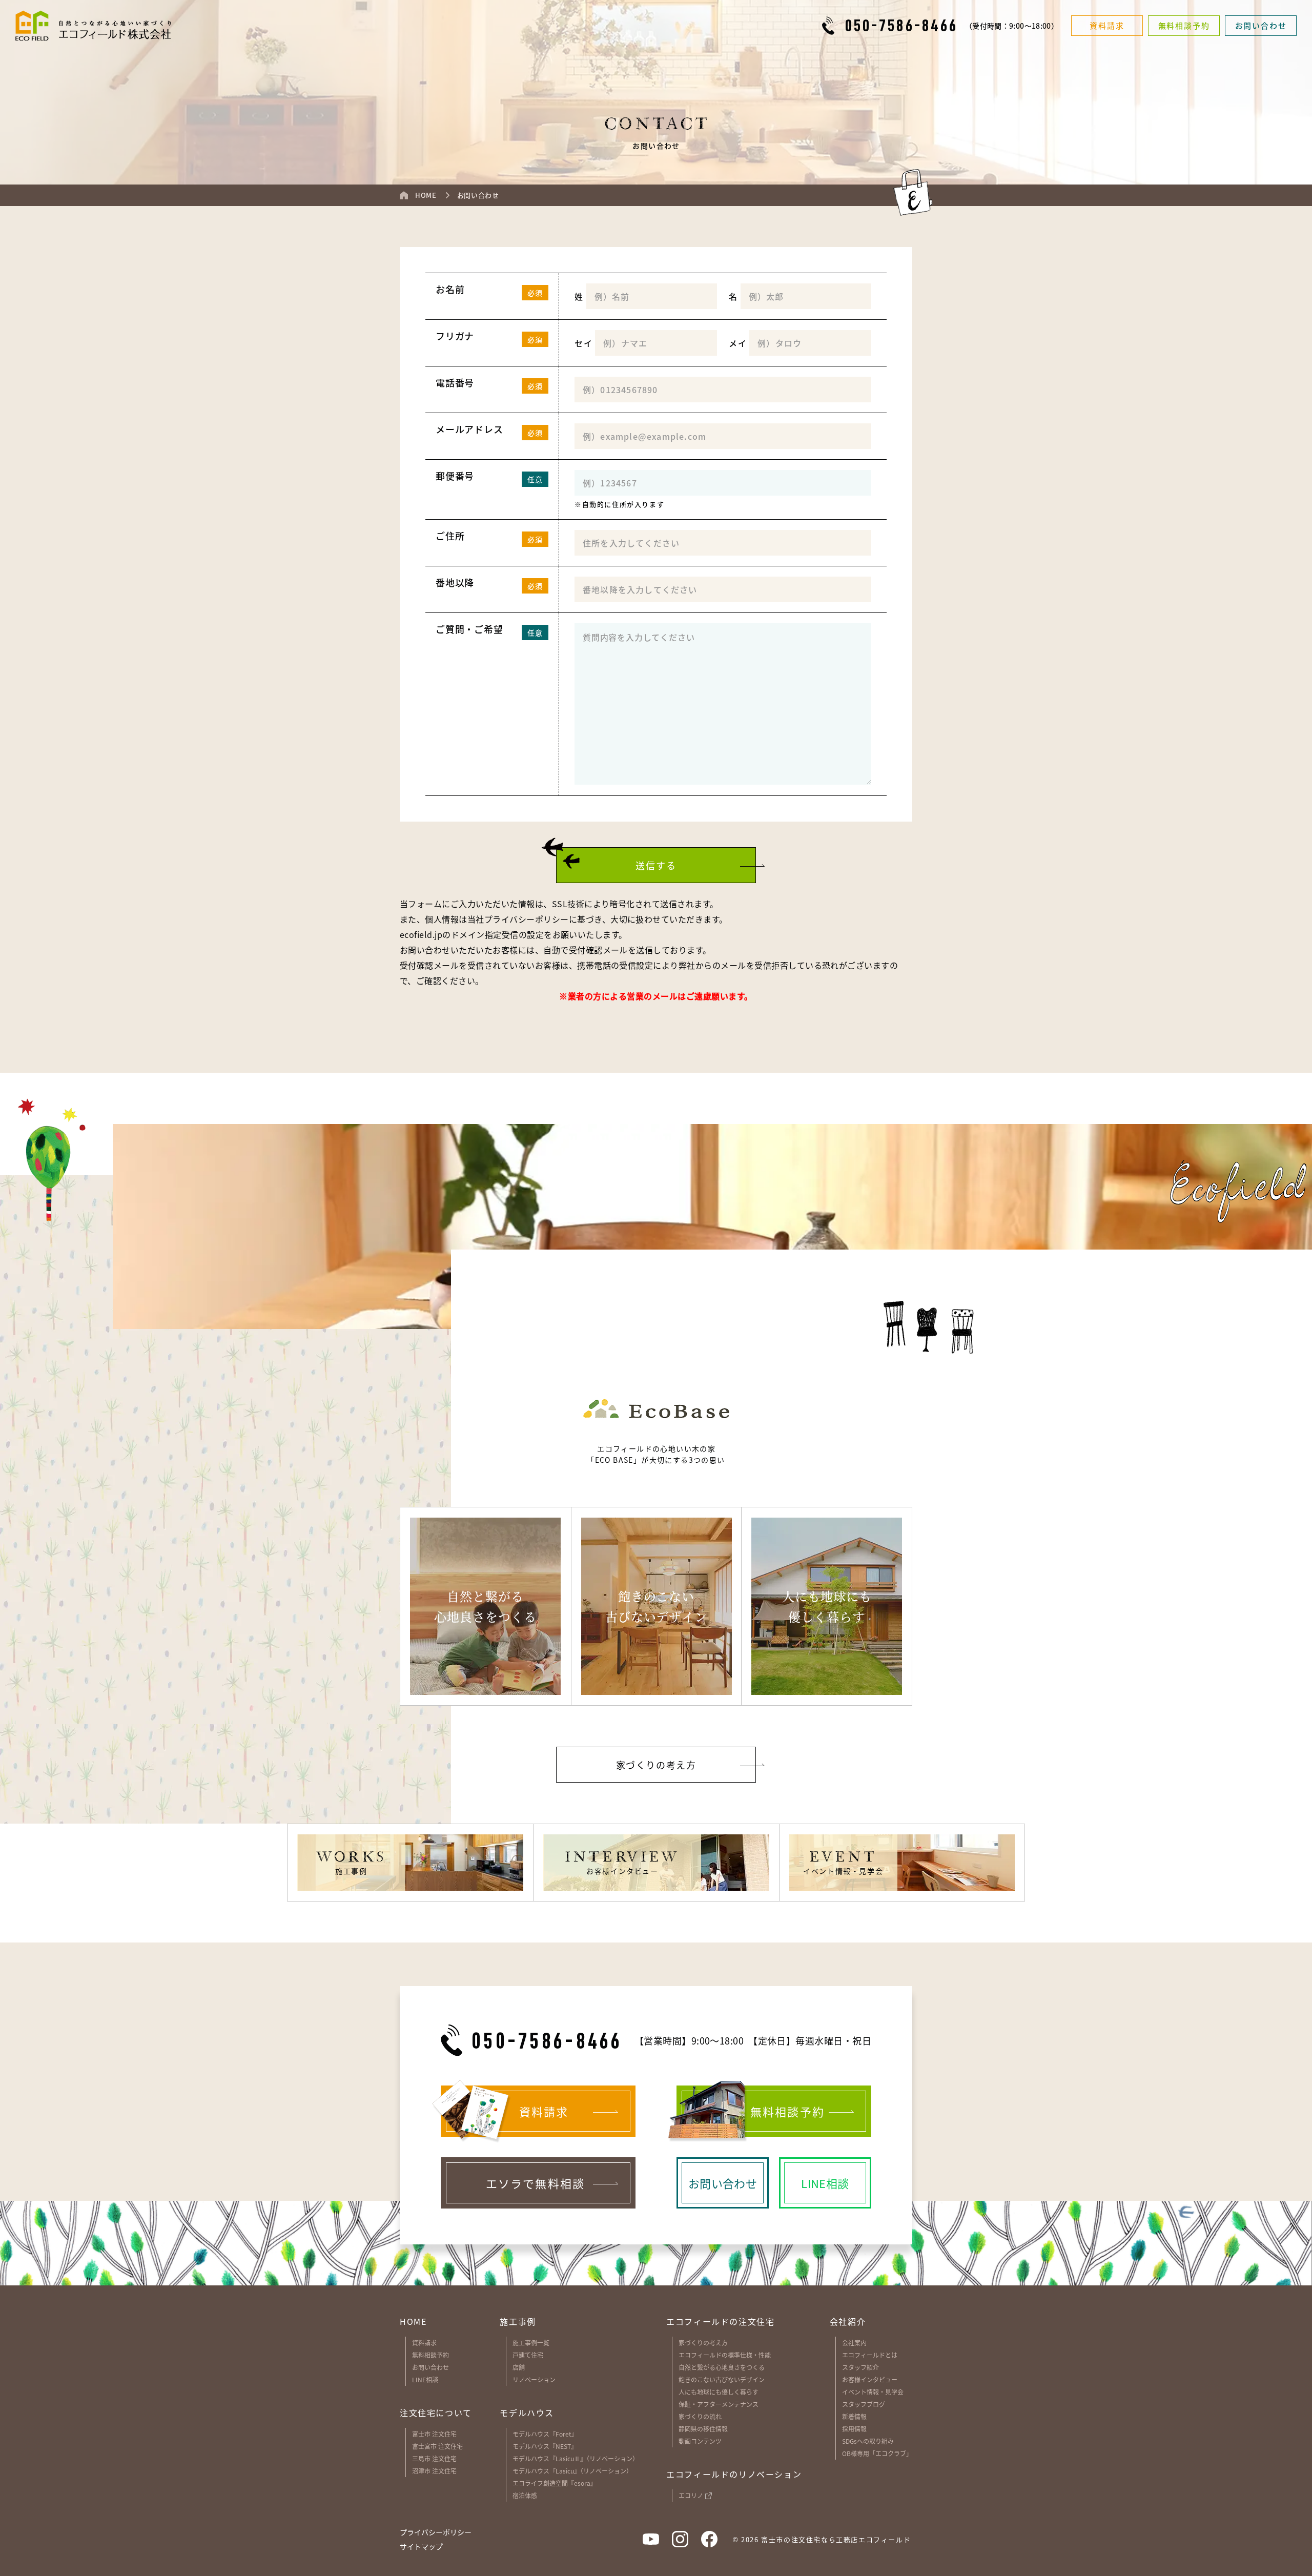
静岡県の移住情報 (703, 2429)
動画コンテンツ (700, 2441)
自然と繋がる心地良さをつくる (722, 2367)
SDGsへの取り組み (868, 2441)
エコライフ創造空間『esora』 (555, 2483)
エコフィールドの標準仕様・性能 (725, 2355)
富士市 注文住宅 (434, 2434)
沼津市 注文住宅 (434, 2471)
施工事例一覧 (531, 2343)
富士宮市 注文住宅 (437, 2446)
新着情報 (854, 2416)
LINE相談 (425, 2379)
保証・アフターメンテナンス (719, 2404)
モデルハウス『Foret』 (545, 2434)
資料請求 (424, 2343)
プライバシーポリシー (527, 919)
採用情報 (854, 2429)
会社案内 (854, 2343)
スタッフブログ (864, 2404)
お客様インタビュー (870, 2379)
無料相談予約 (430, 2355)
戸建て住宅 (528, 2355)
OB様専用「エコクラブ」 (877, 2453)
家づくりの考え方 (703, 2343)
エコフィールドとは (870, 2355)
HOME (413, 2321)
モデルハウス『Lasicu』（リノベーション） (572, 2471)
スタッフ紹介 (860, 2367)
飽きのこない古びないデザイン (722, 2379)
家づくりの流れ (700, 2416)
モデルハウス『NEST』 (545, 2446)
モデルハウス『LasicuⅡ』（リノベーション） (576, 2458)
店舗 (519, 2367)
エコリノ (691, 2495)
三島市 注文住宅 (434, 2458)
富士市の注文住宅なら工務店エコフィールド (836, 2539)
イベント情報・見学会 (873, 2392)
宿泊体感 (525, 2495)
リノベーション (534, 2379)
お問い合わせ (430, 2367)
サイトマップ (421, 2547)
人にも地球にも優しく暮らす (719, 2392)
